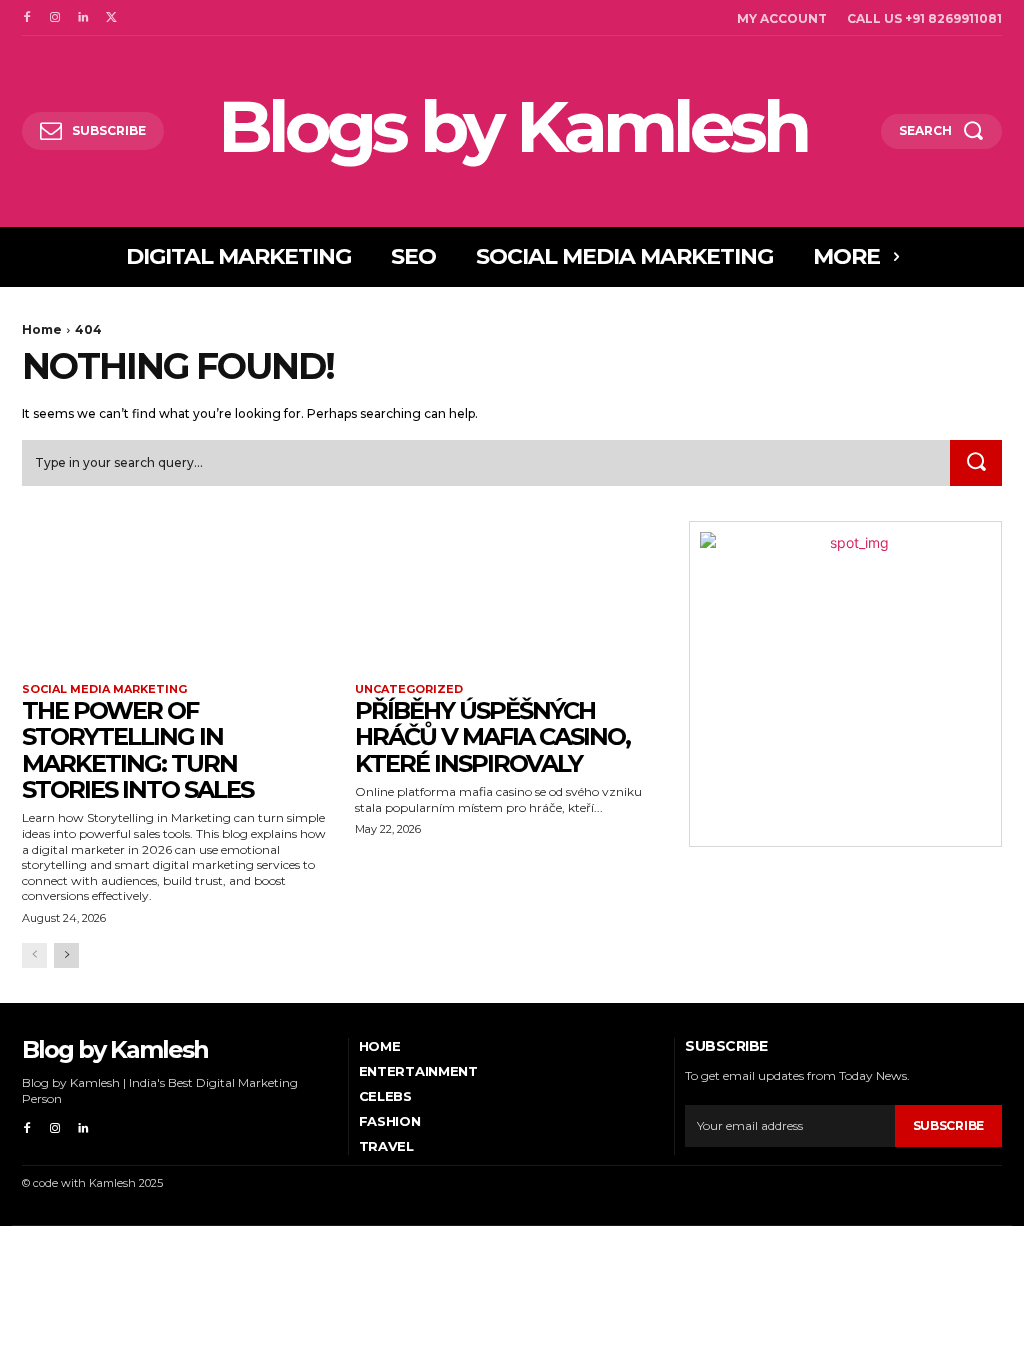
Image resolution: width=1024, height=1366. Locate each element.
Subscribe (948, 1125)
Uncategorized (409, 689)
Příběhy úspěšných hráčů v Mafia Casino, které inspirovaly (492, 737)
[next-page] (66, 955)
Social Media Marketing (104, 689)
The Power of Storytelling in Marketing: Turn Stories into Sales (137, 750)
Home (42, 329)
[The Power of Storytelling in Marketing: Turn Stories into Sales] (178, 599)
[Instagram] (55, 18)
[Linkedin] (83, 18)
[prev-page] (34, 955)
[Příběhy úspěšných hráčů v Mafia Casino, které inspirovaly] (511, 599)
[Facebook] (27, 18)
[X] (111, 18)
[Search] (976, 463)
